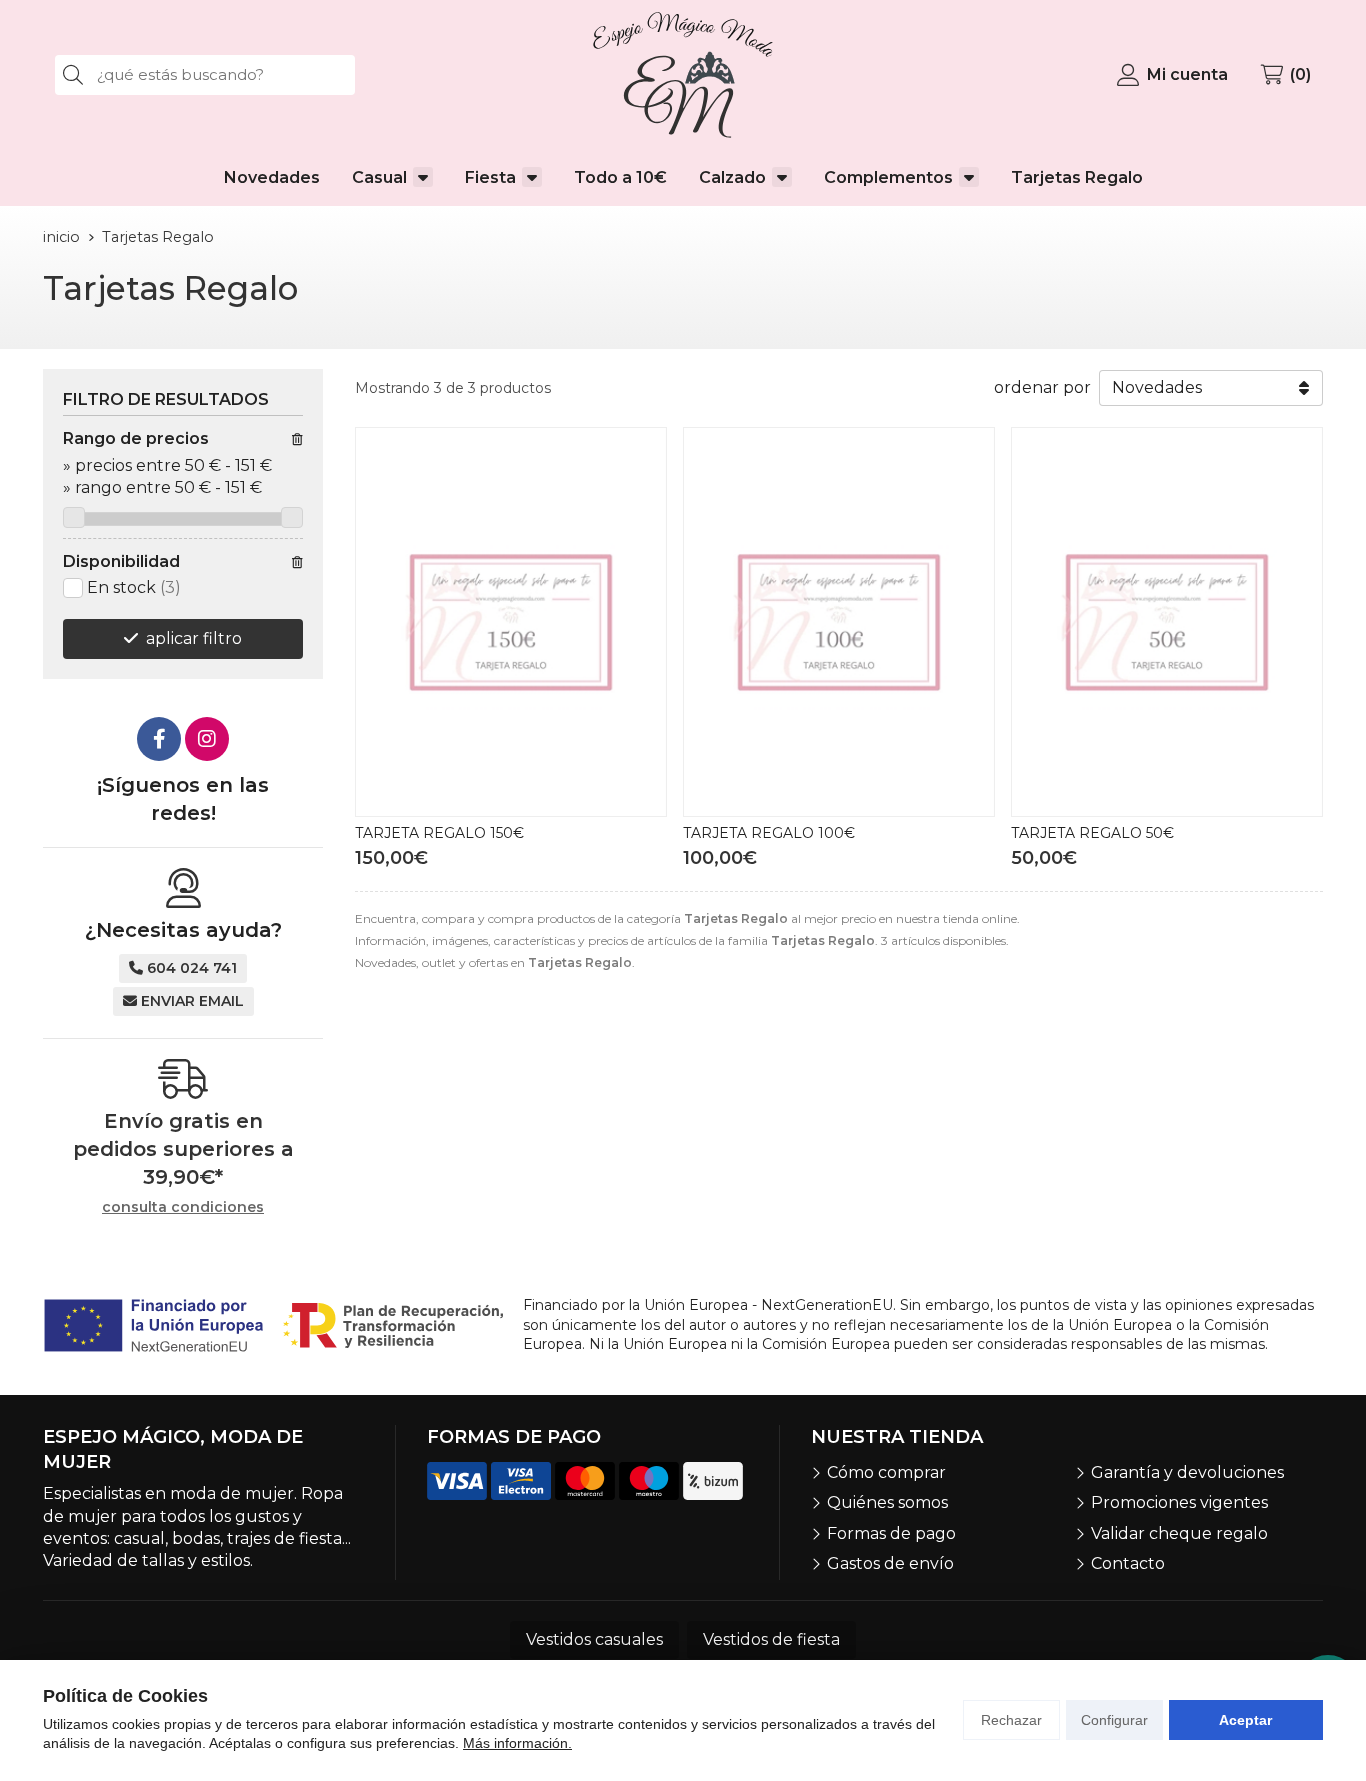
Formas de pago (891, 1533)
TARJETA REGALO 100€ (769, 833)
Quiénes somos (887, 1502)
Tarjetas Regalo (1077, 177)
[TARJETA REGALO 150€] (511, 622)
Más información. (517, 1743)
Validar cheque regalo (1179, 1533)
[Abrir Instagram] (207, 739)
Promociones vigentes (1179, 1502)
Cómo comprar (886, 1472)
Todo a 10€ (620, 177)
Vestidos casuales (594, 1639)
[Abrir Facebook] (159, 739)
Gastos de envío (890, 1563)
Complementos (888, 177)
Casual (379, 177)
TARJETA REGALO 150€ (439, 833)
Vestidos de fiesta (771, 1639)
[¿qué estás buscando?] (205, 74)
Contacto (1128, 1563)
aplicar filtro (194, 638)
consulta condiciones (183, 1207)
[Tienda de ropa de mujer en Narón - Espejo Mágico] (683, 75)
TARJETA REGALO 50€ (1092, 833)
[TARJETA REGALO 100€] (839, 622)
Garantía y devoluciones (1187, 1472)
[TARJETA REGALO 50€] (1167, 622)
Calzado (732, 177)
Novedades (272, 177)
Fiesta (490, 177)
